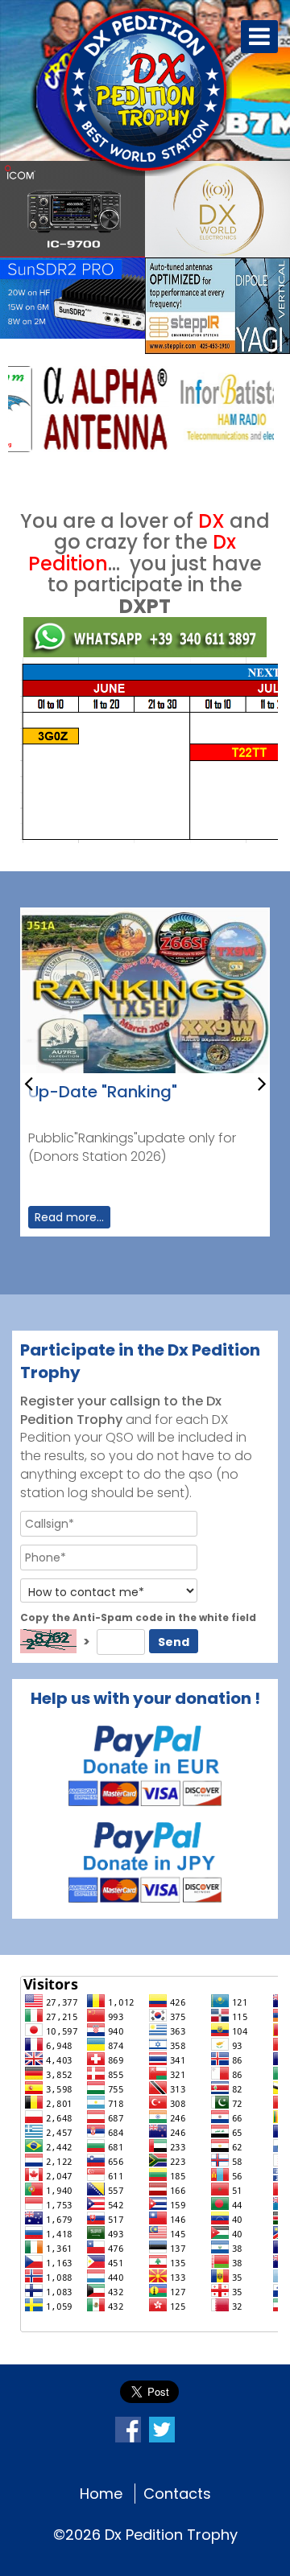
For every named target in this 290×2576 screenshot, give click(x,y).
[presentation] (28, 1082)
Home (101, 2494)
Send (174, 1642)
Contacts (177, 2494)
